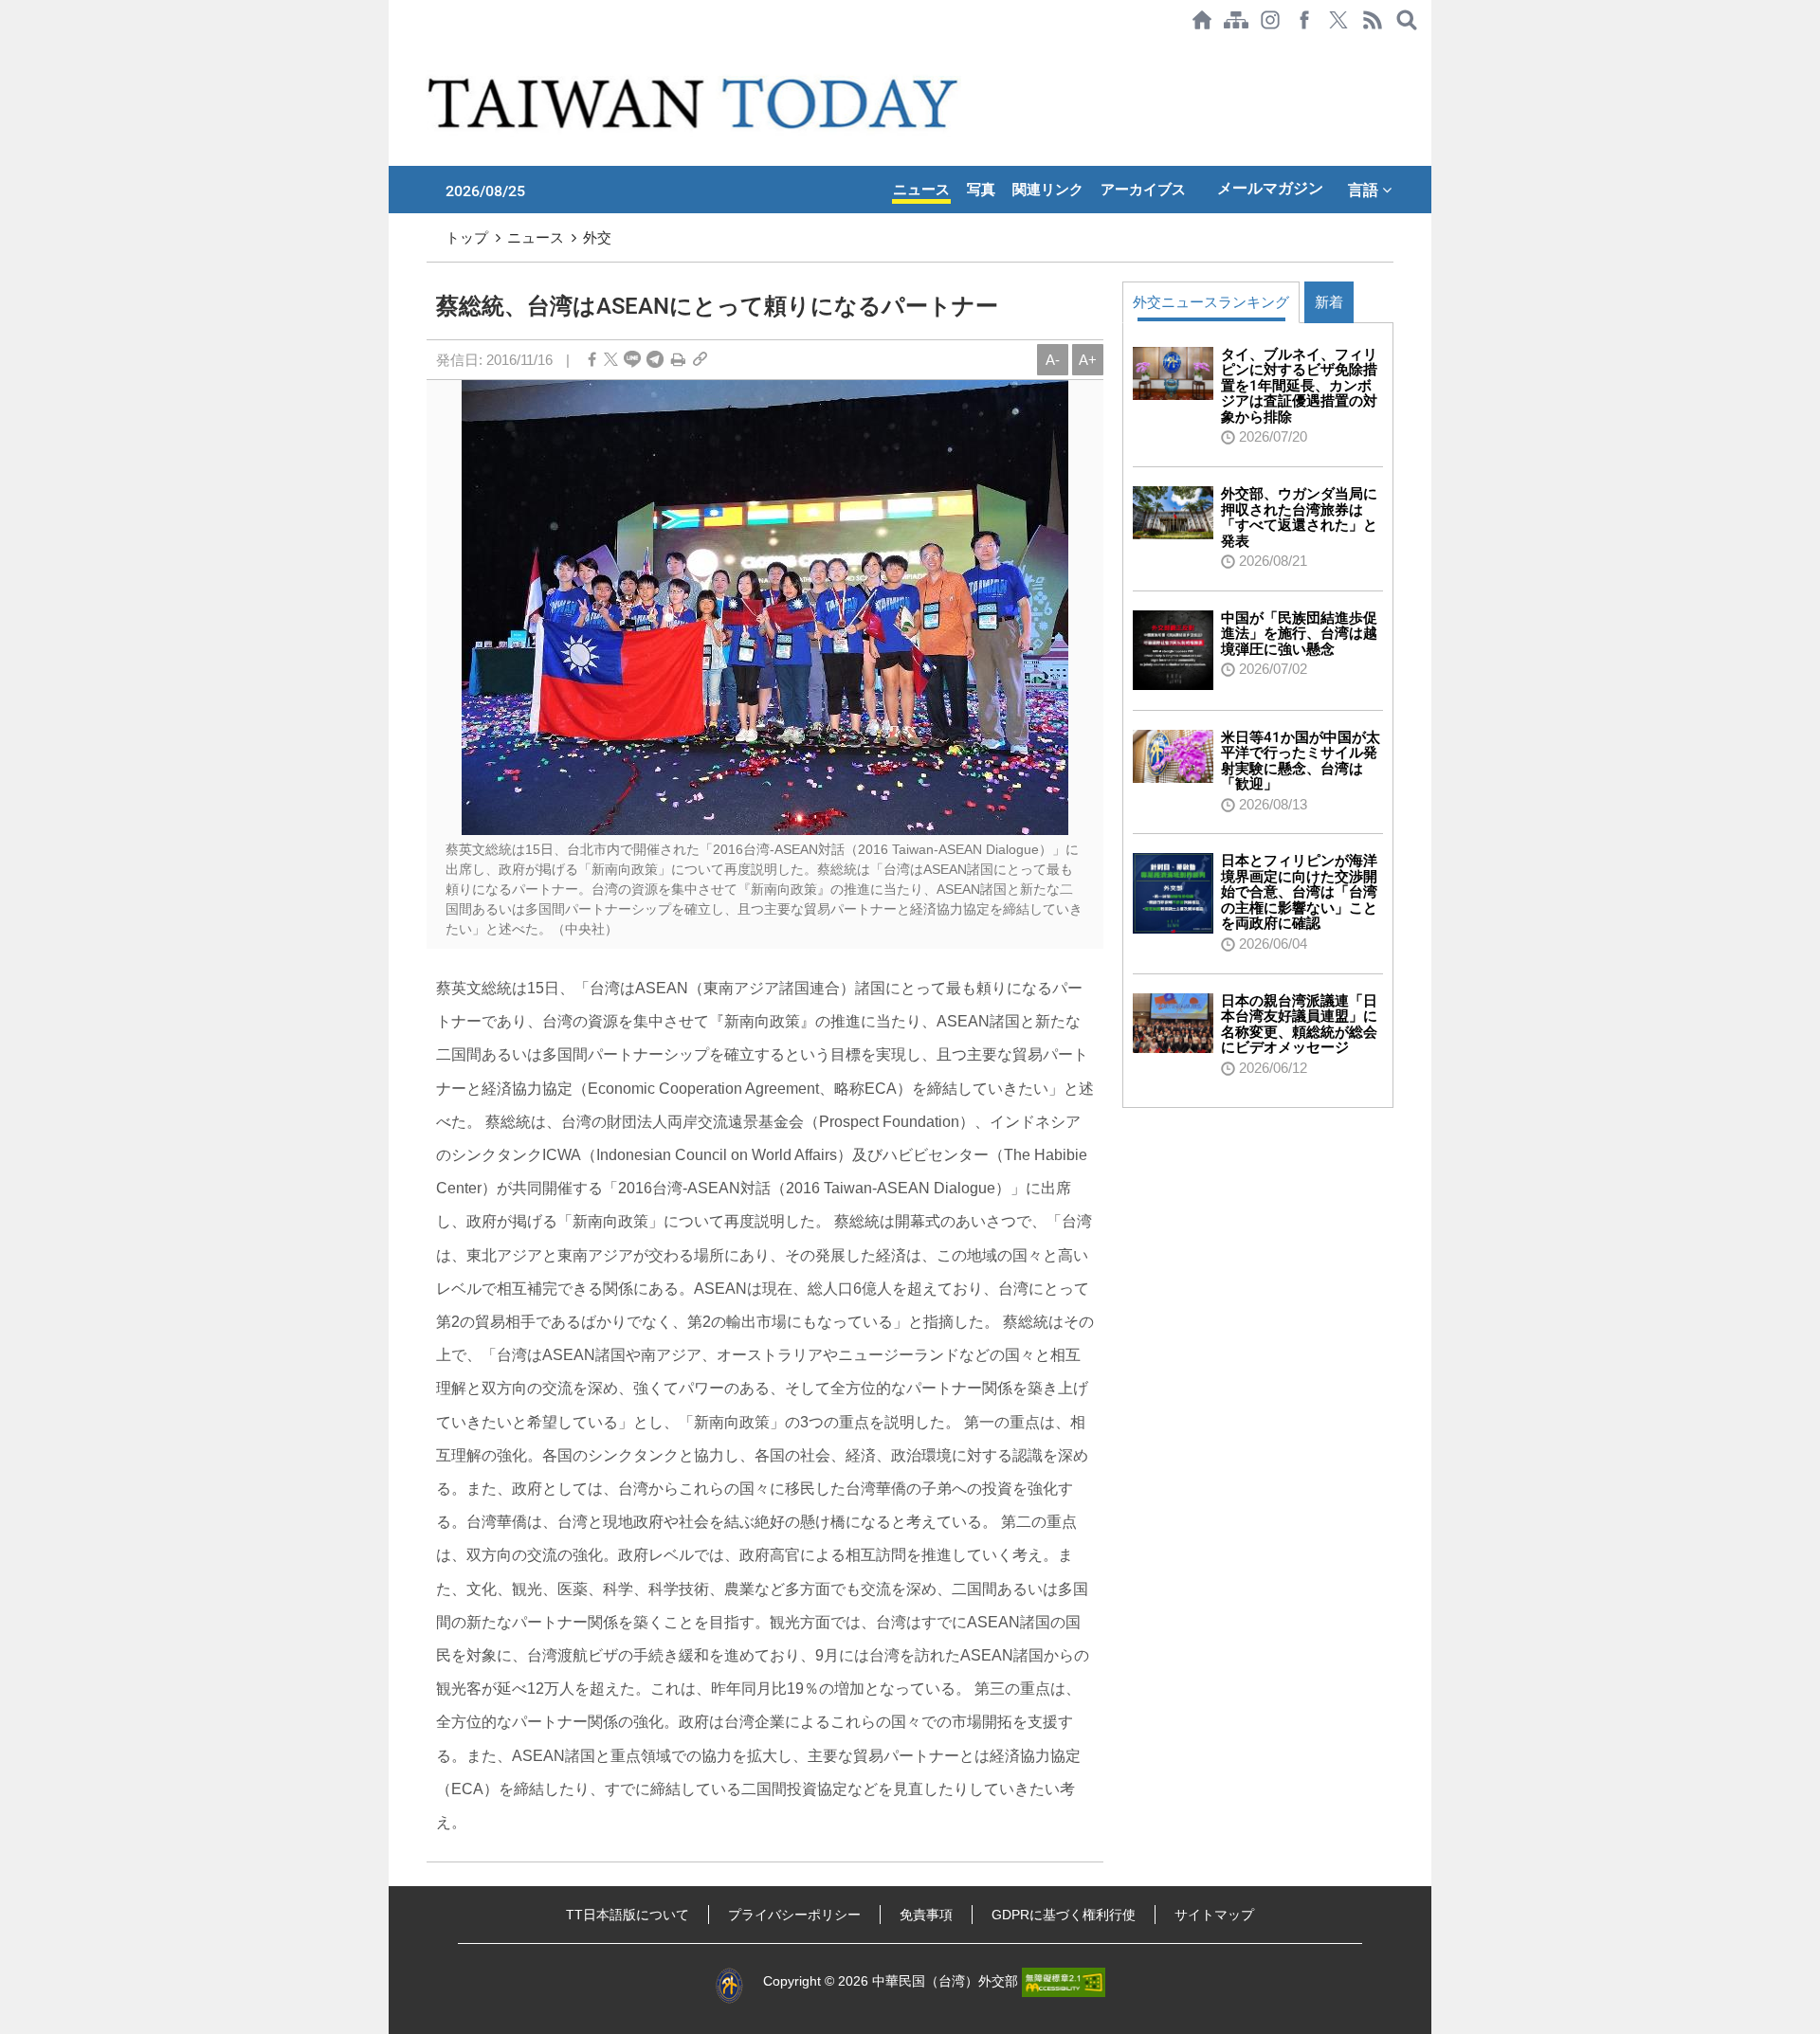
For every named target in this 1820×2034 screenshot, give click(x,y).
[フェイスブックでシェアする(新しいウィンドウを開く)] (1304, 20)
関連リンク (1048, 190)
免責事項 (926, 1915)
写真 (981, 190)
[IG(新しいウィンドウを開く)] (1270, 20)
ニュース (921, 190)
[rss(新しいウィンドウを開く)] (1373, 20)
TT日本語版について (628, 1915)
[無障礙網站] (1064, 1981)
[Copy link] (700, 360)
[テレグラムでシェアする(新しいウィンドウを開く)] (655, 360)
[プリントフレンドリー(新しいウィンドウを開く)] (678, 360)
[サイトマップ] (1236, 20)
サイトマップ (1214, 1915)
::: (394, 49)
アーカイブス (1143, 190)
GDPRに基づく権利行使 (1064, 1915)
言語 (1365, 190)
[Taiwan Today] (696, 103)
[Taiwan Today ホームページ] (1202, 20)
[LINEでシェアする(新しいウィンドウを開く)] (632, 360)
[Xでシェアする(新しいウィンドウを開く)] (1338, 20)
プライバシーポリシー (794, 1915)
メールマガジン (1270, 188)
